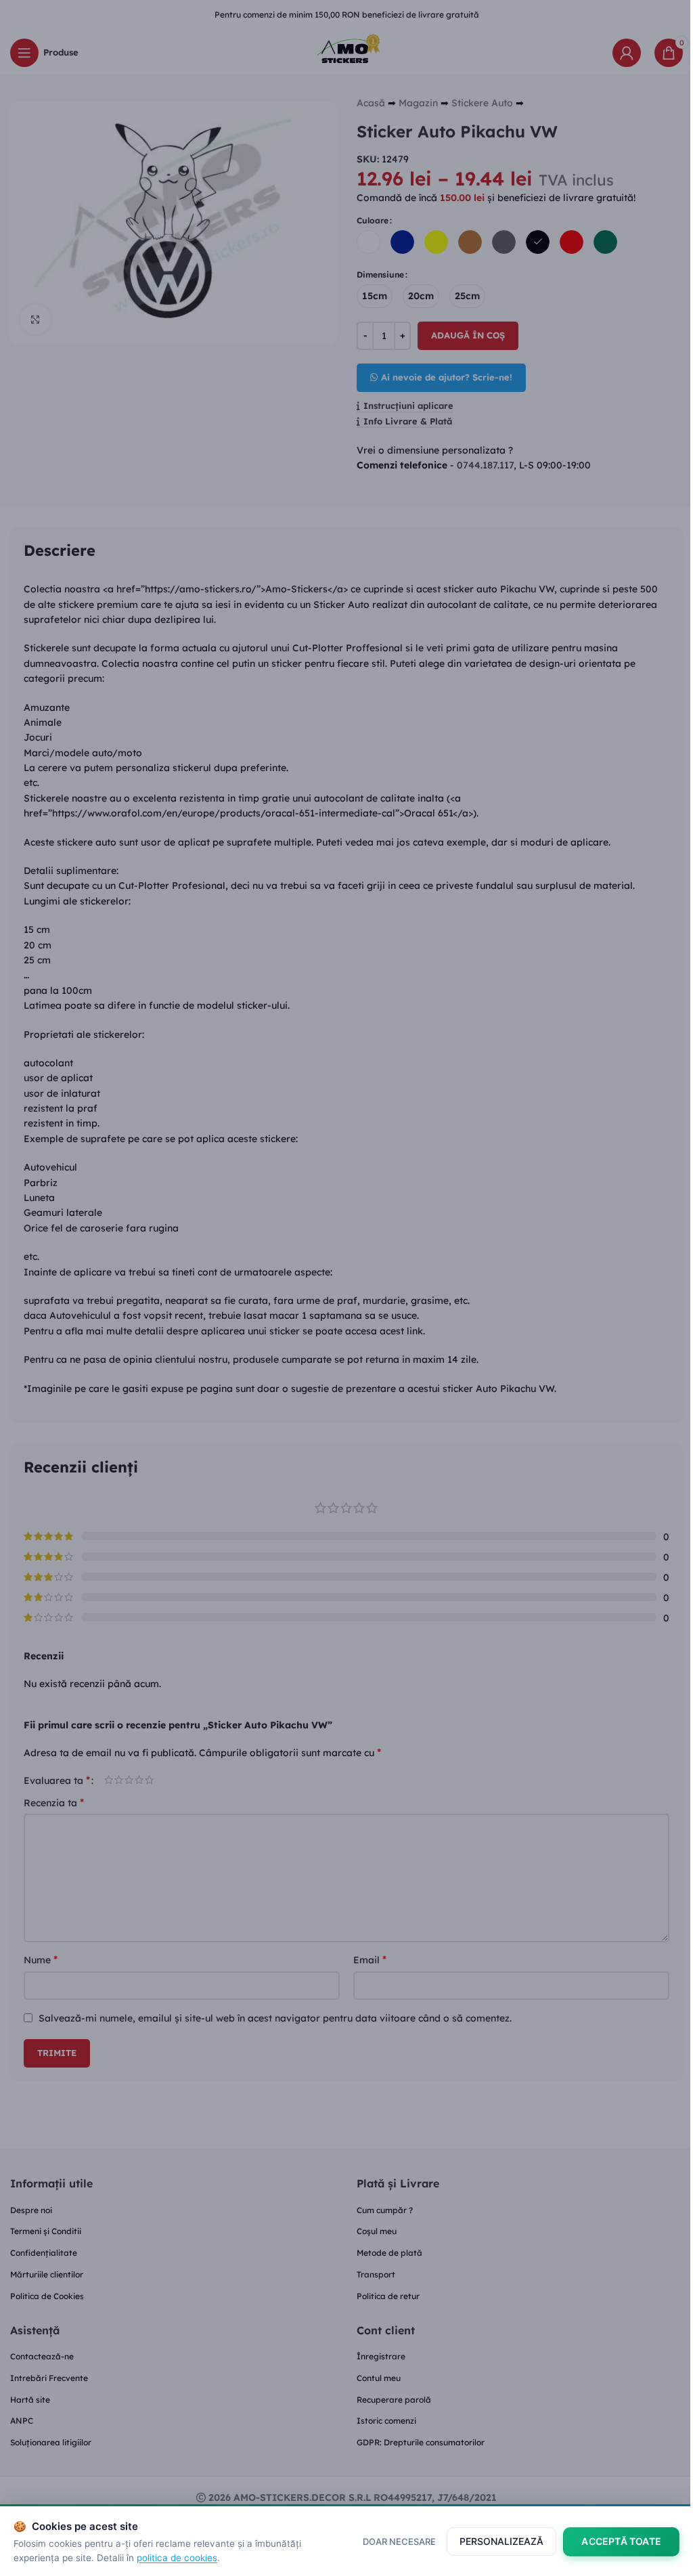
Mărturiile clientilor (47, 2274)
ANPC (22, 2421)
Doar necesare (399, 2541)
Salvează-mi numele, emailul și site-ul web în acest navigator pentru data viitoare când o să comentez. (275, 2018)
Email (370, 1959)
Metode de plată (389, 2253)
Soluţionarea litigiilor (51, 2442)
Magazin (418, 103)
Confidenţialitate (44, 2253)
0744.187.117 (485, 465)
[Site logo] (346, 51)
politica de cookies (177, 2558)
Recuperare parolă (394, 2400)
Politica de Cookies (47, 2296)
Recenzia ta (54, 1802)
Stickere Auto (482, 103)
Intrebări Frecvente (49, 2378)
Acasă (371, 103)
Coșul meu (377, 2231)
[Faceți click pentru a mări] (36, 319)
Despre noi (31, 2210)
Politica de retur (388, 2296)
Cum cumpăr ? (385, 2210)
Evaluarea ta (57, 1780)
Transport (376, 2274)
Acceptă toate (621, 2541)
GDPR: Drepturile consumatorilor (421, 2442)
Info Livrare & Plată (408, 421)
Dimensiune (380, 275)
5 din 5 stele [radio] (149, 1780)
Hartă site (30, 2400)
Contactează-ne (42, 2356)
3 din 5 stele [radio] (129, 1780)
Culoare (373, 220)
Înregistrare (381, 2356)
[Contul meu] (627, 53)
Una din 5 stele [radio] (109, 1780)
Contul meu (379, 2378)
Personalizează (501, 2541)
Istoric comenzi (386, 2421)
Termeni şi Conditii (46, 2231)
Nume (41, 1959)
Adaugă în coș (468, 335)
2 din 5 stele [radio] (119, 1780)
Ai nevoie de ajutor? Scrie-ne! (447, 377)
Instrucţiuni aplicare (408, 406)
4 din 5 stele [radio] (139, 1780)
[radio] (368, 242)
